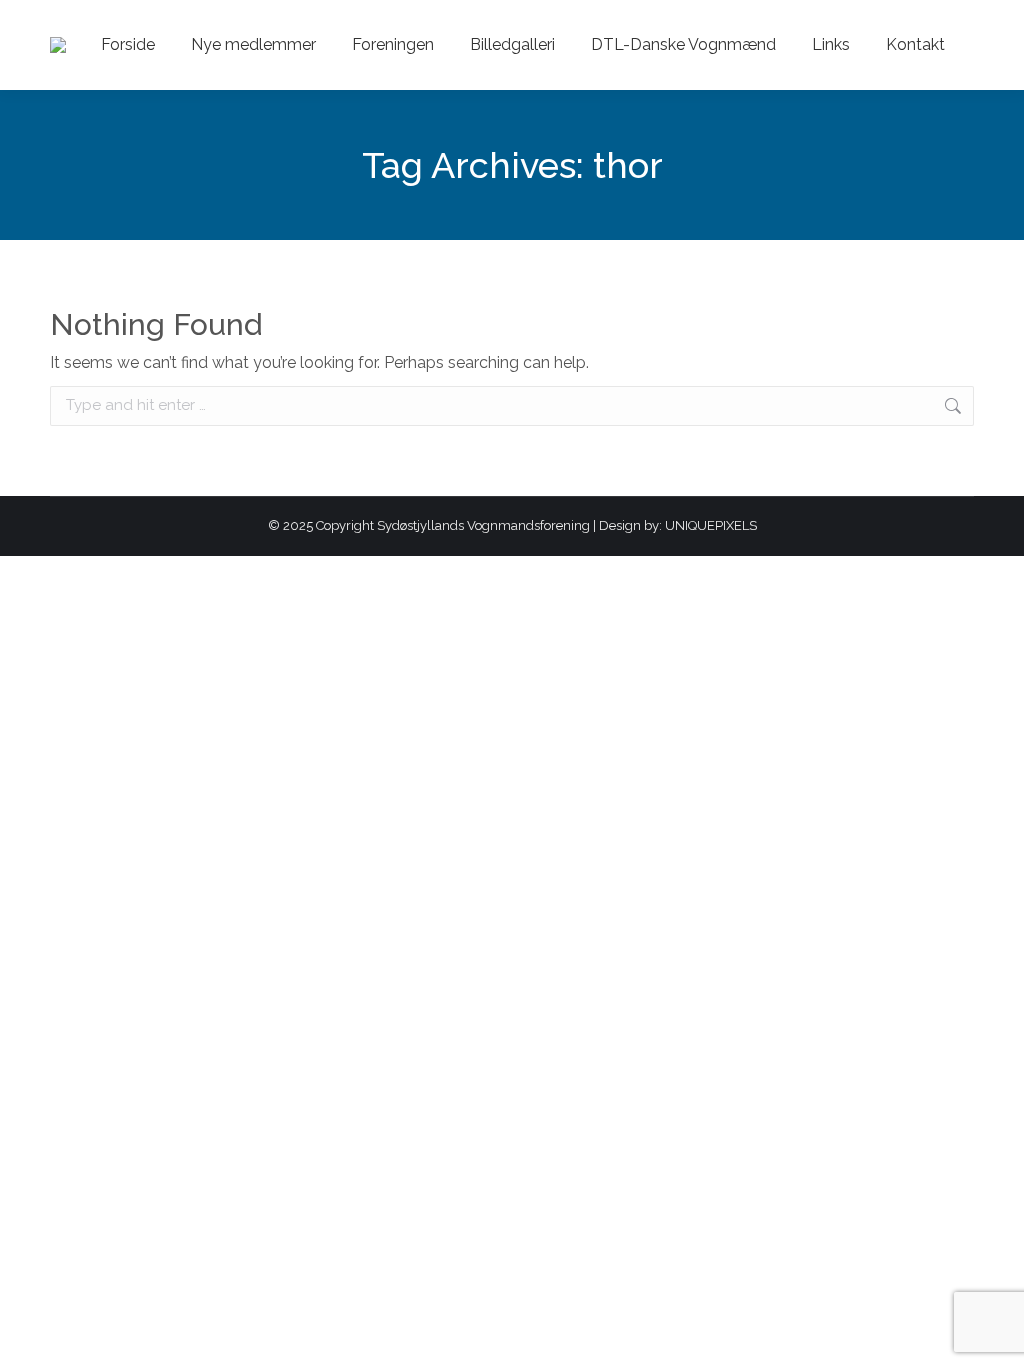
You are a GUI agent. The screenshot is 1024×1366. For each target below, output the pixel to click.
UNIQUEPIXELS (711, 525)
